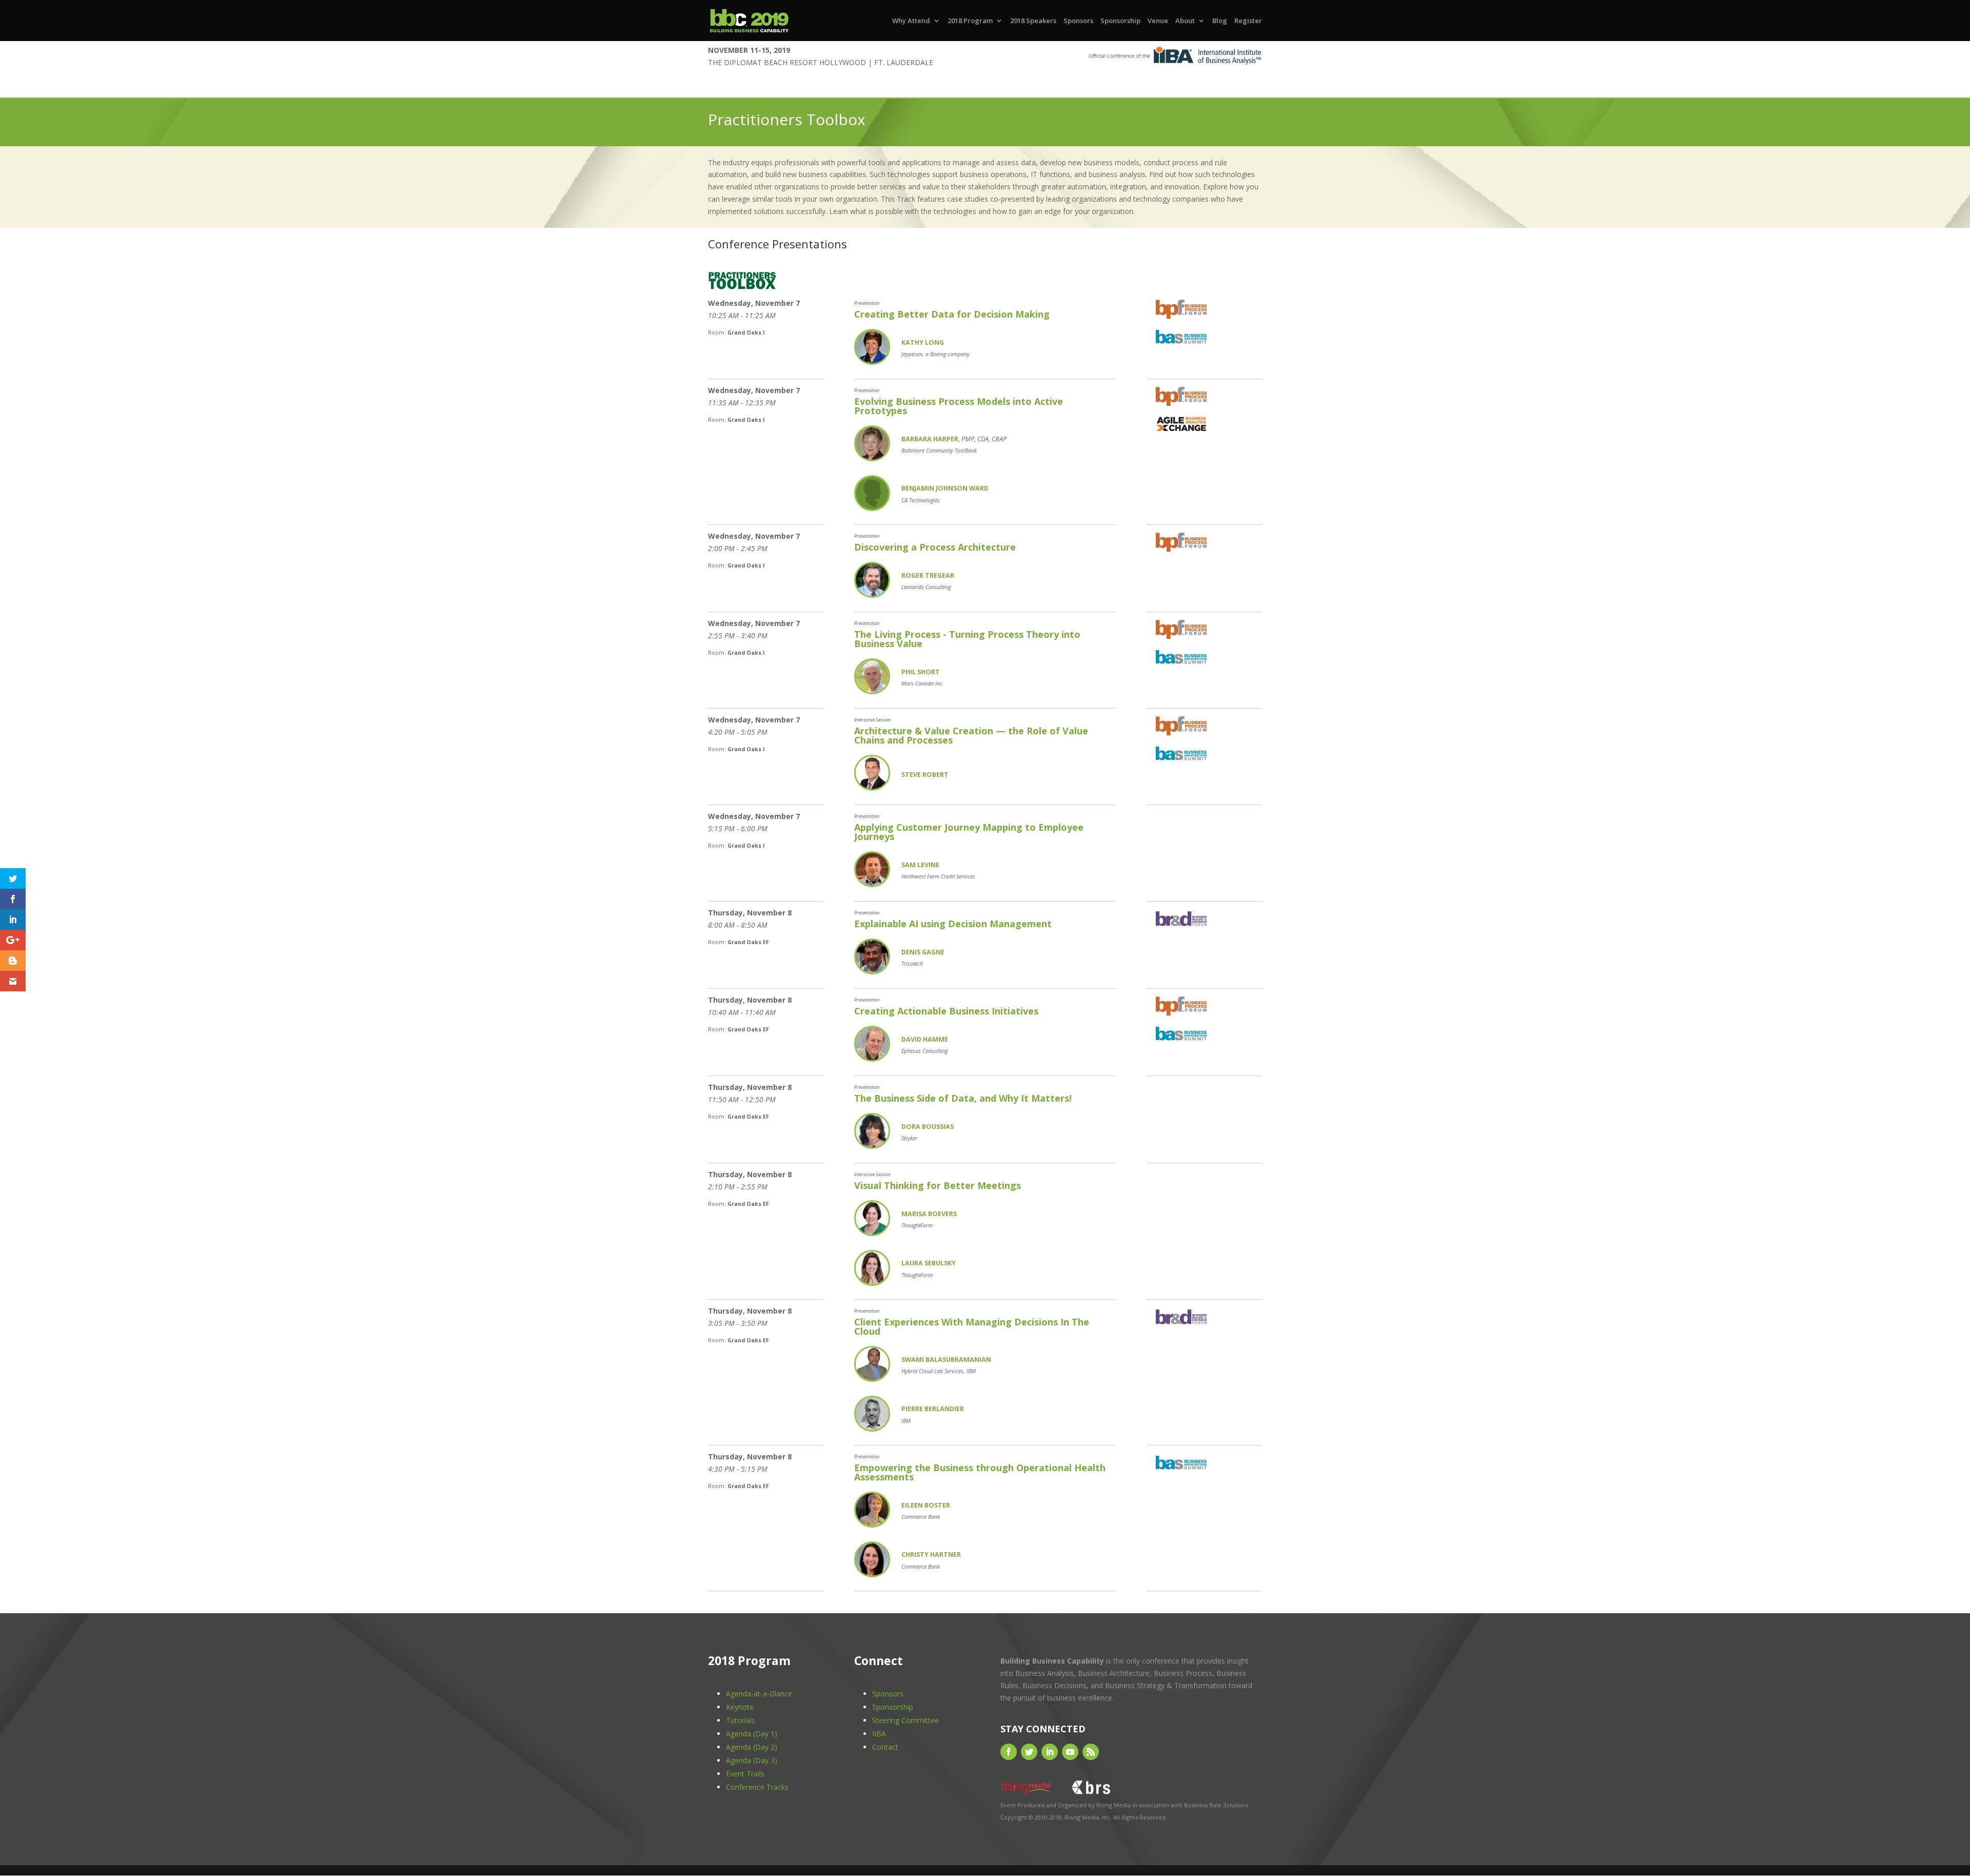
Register (1248, 21)
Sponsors (1078, 21)
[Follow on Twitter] (1029, 1752)
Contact (885, 1747)
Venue (1158, 21)
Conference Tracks (757, 1787)
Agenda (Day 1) (752, 1734)
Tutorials (741, 1720)
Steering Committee (905, 1720)
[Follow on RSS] (1091, 1752)
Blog (1220, 21)
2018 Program (970, 21)
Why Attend (911, 21)
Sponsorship (1120, 21)
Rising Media (1114, 1805)
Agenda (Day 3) (752, 1760)
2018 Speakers (1033, 21)
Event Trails (745, 1774)
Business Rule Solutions (1216, 1805)
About (1185, 21)
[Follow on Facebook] (1009, 1752)
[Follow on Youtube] (1070, 1752)
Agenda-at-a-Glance (759, 1694)
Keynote (740, 1707)
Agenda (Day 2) (752, 1747)
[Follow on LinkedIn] (1050, 1752)
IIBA (879, 1734)
